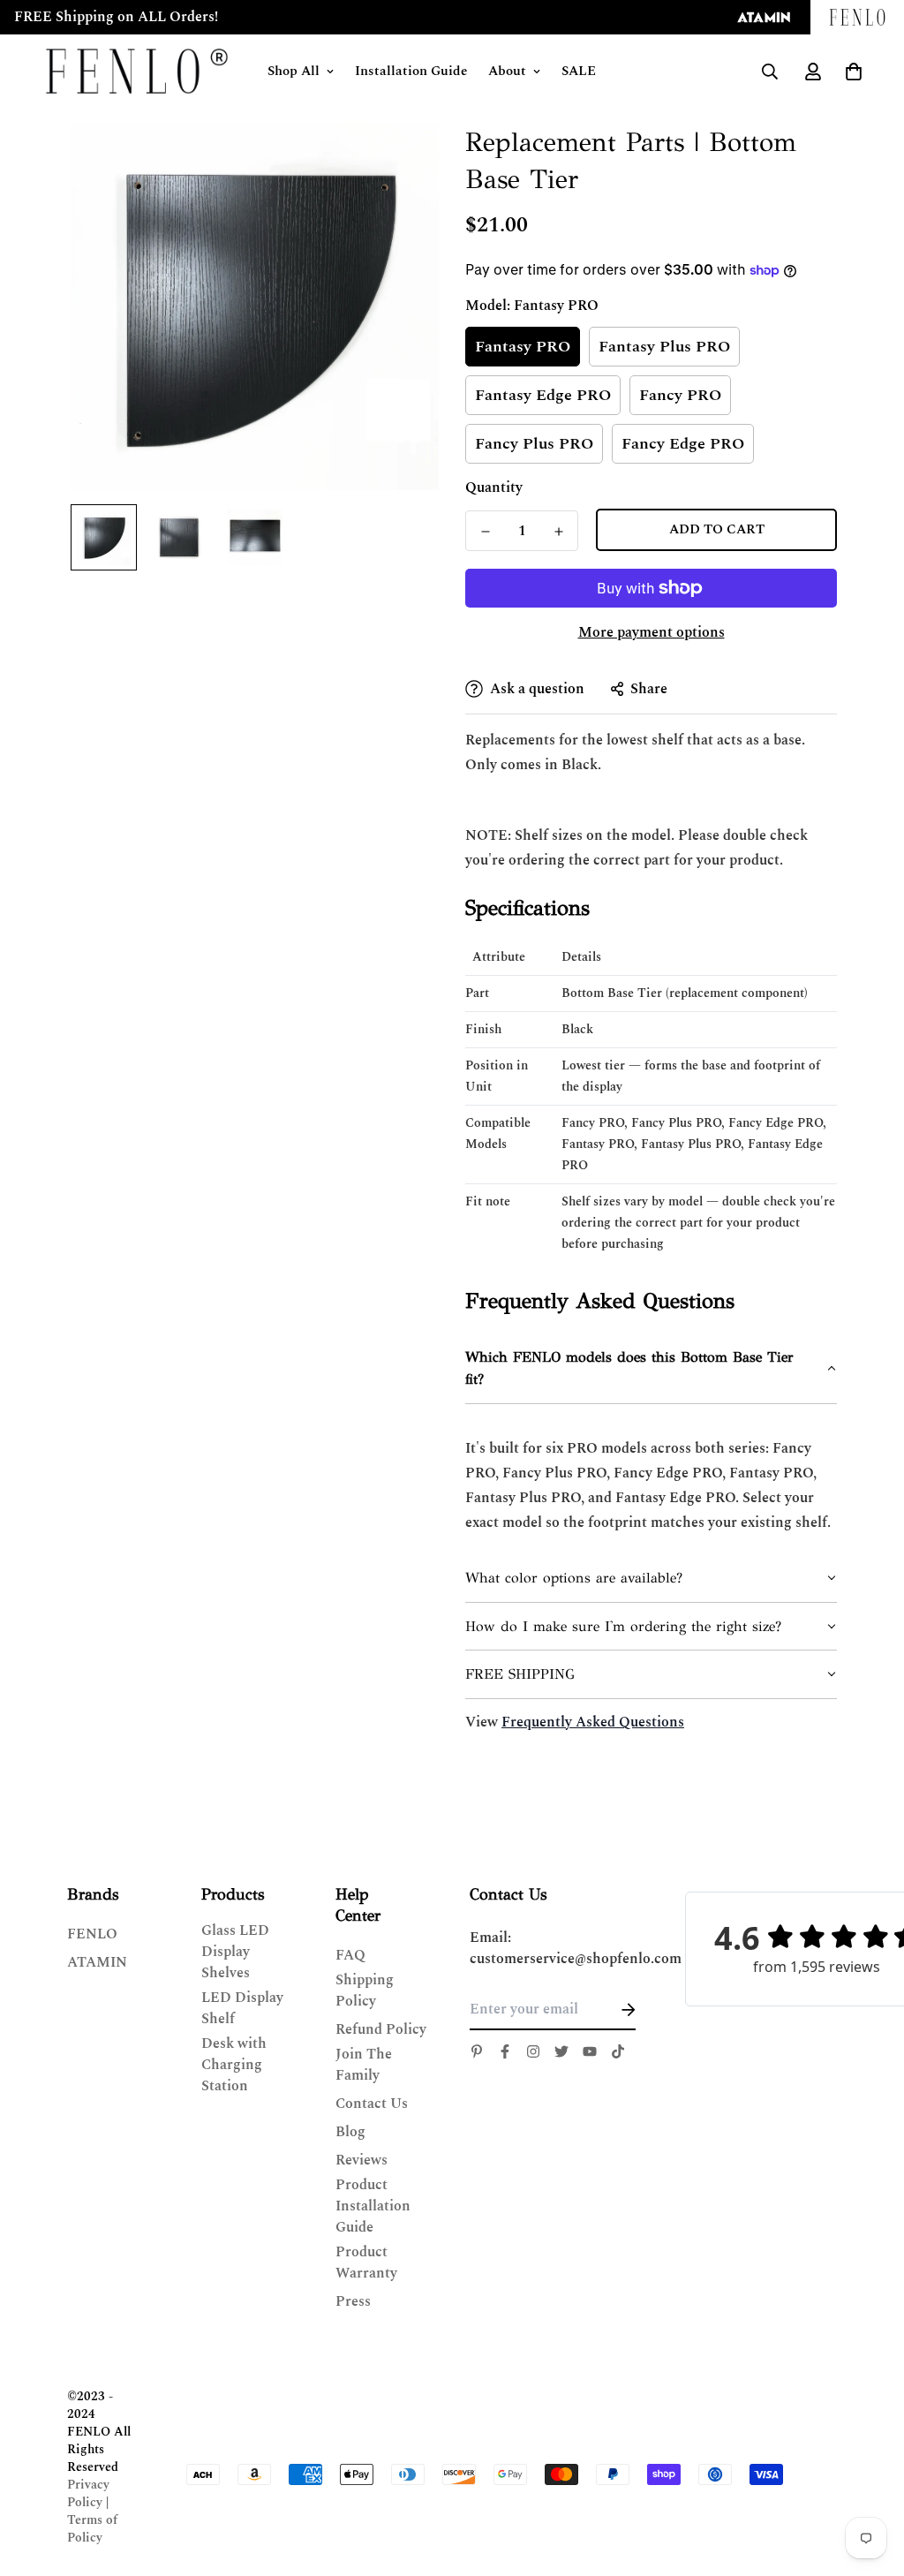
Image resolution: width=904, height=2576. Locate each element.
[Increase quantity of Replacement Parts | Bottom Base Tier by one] (558, 532)
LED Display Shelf (242, 2008)
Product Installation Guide (373, 2206)
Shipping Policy (365, 1991)
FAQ (350, 1955)
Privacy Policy (88, 2493)
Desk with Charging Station (234, 2065)
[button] (651, 1369)
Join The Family (364, 2065)
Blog (350, 2132)
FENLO (92, 1934)
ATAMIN (97, 1962)
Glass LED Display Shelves (235, 1952)
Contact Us (372, 2104)
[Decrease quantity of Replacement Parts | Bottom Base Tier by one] (485, 532)
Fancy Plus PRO (534, 444)
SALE (579, 71)
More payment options (652, 632)
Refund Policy (381, 2029)
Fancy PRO (680, 395)
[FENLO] (137, 71)
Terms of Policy (92, 2529)
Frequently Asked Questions (593, 1722)
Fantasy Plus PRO (664, 347)
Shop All (294, 71)
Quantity (494, 487)
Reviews (362, 2160)
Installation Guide (411, 71)
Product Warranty (366, 2262)
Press (353, 2301)
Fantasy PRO (523, 347)
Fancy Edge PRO (683, 444)
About (507, 71)
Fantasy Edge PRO (543, 395)
